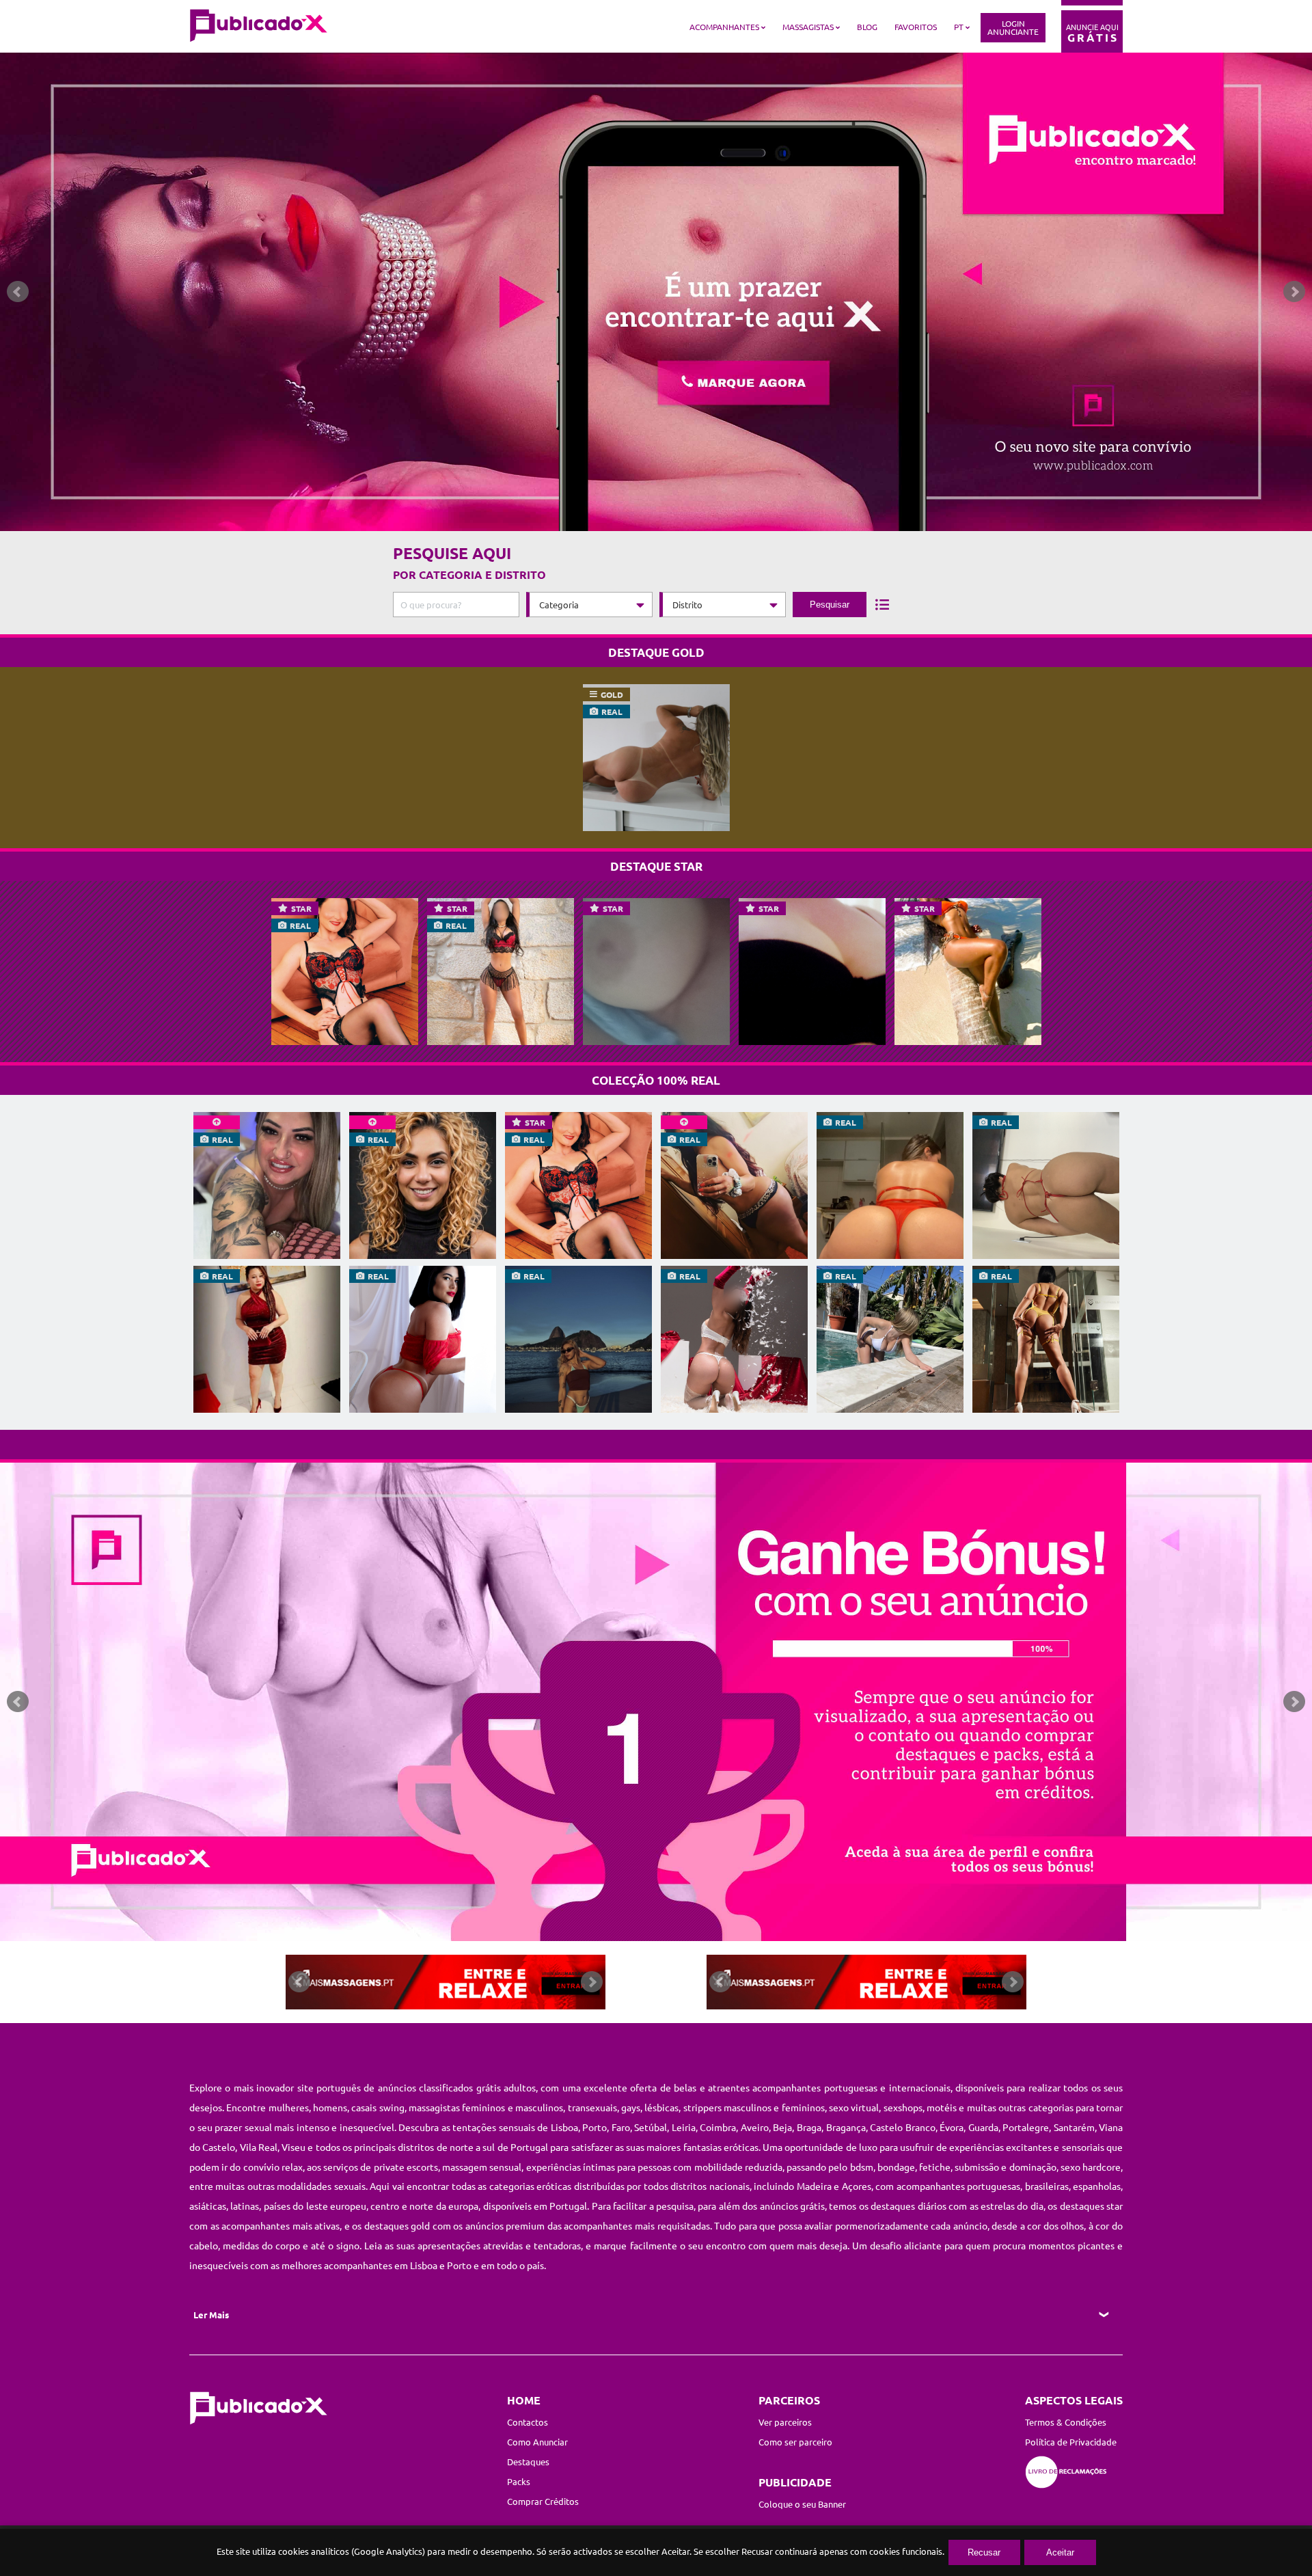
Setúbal (651, 2127)
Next (1294, 292)
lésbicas (661, 2107)
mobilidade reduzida (738, 2167)
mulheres (289, 2107)
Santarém (1074, 2127)
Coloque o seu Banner (802, 2504)
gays (631, 2107)
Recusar (984, 2552)
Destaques (528, 2462)
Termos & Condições (1066, 2422)
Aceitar (1060, 2552)
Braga (809, 2127)
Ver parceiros (785, 2422)
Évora (952, 2127)
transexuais (592, 2107)
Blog (867, 27)
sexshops (903, 2107)
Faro (621, 2127)
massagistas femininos (457, 2107)
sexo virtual (854, 2107)
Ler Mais (211, 2315)
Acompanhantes (724, 27)
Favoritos (916, 27)
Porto (594, 2127)
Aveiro (755, 2127)
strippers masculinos (727, 2107)
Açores (857, 2186)
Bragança (846, 2127)
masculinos (539, 2107)
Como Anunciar (537, 2442)
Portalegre (1026, 2127)
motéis (942, 2107)
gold (612, 694)
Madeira (814, 2186)
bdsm (862, 2167)
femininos (803, 2107)
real (612, 711)
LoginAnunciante (1013, 27)
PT (959, 27)
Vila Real (259, 2147)
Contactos (528, 2422)
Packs (519, 2481)
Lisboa (564, 2127)
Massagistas (808, 27)
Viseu (295, 2147)
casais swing (378, 2107)
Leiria (684, 2127)
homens (330, 2107)
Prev (18, 292)
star (301, 908)
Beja (782, 2127)
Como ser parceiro (795, 2442)
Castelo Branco (903, 2127)
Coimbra (718, 2127)
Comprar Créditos (543, 2501)
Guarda (983, 2127)
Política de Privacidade (1071, 2442)
